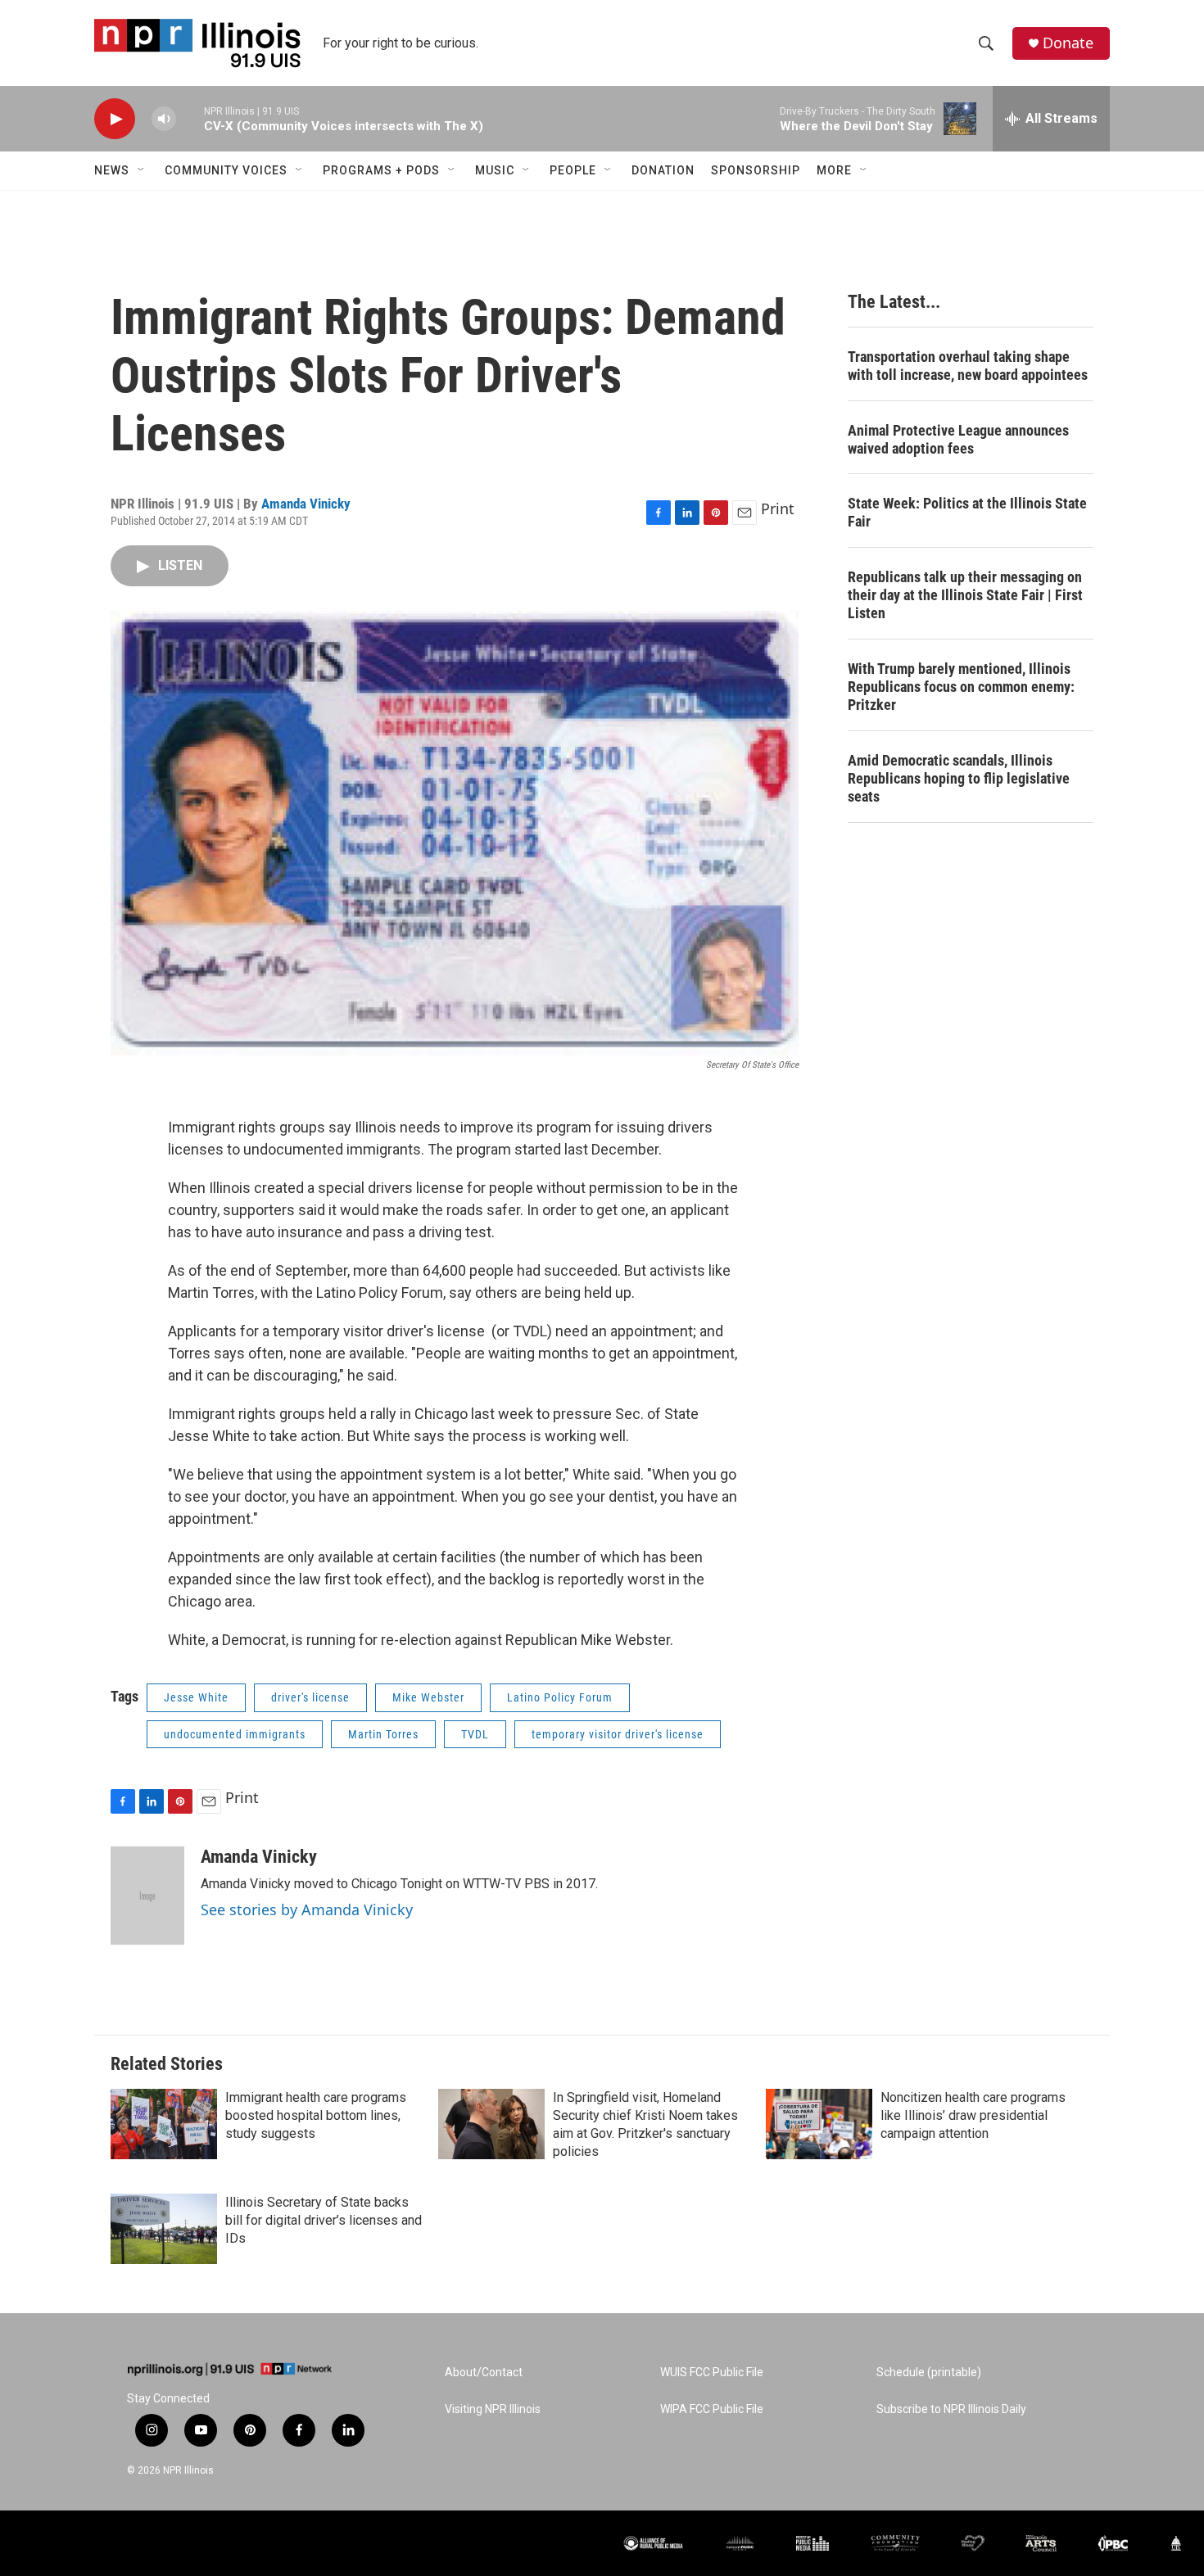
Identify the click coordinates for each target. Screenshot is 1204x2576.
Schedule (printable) (929, 2373)
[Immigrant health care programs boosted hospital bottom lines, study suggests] (164, 2124)
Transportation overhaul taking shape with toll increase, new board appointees (968, 366)
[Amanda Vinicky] (147, 1896)
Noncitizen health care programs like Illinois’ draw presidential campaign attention (973, 2115)
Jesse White (196, 1697)
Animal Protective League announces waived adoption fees (958, 439)
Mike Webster (428, 1697)
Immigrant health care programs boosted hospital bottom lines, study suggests (316, 2115)
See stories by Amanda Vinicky (307, 1909)
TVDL (475, 1734)
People (573, 170)
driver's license (310, 1697)
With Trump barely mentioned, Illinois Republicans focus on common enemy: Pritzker (961, 687)
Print (778, 508)
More (834, 170)
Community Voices (226, 170)
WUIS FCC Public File (712, 2373)
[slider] (190, 118)
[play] (115, 119)
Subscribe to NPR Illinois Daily (951, 2409)
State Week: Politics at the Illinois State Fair (967, 512)
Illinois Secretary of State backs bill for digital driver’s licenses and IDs (324, 2220)
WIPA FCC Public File (712, 2409)
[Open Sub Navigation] (142, 170)
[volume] (164, 119)
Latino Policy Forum (560, 1697)
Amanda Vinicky (306, 504)
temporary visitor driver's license (618, 1734)
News (112, 170)
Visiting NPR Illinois (493, 2409)
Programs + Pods (381, 170)
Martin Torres (383, 1734)
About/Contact (484, 2373)
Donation (663, 170)
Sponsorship (756, 170)
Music (495, 170)
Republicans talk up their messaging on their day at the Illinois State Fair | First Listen (965, 595)
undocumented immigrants (235, 1734)
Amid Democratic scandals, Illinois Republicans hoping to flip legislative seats (959, 778)
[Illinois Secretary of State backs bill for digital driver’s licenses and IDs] (164, 2229)
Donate (1068, 43)
